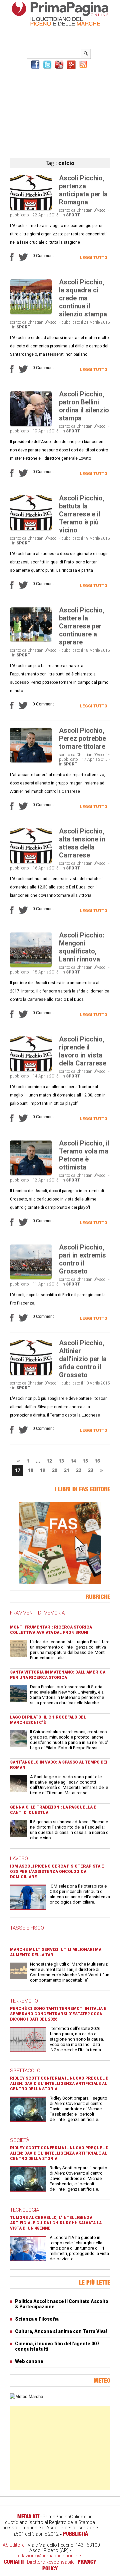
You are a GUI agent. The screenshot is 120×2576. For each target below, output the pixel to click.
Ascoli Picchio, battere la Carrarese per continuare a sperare (82, 626)
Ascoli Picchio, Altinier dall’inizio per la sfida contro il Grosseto (83, 1359)
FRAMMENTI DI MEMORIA (37, 1613)
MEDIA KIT (28, 2516)
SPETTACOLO (25, 2071)
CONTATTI (14, 2562)
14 (73, 1461)
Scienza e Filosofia (37, 2319)
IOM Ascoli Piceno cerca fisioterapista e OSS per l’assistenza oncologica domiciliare (57, 1872)
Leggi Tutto (94, 258)
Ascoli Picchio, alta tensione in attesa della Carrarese (82, 843)
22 (79, 1470)
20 (55, 1470)
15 (85, 1461)
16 (97, 1461)
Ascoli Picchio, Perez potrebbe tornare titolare (82, 738)
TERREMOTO (24, 2001)
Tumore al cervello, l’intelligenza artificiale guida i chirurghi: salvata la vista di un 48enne (56, 2223)
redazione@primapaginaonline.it (50, 2556)
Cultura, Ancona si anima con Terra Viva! (61, 2331)
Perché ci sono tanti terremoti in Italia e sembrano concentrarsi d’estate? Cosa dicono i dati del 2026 (58, 2014)
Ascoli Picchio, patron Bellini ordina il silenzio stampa (84, 406)
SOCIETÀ (20, 2140)
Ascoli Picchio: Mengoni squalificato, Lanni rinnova (82, 947)
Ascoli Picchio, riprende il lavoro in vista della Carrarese (83, 1051)
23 (91, 1470)
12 (49, 1461)
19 (43, 1470)
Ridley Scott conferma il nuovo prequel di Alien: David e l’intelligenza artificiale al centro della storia (60, 2084)
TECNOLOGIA (24, 2210)
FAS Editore (12, 2545)
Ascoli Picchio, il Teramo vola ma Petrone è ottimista (84, 1155)
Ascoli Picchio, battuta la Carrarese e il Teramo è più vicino (82, 514)
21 (67, 1470)
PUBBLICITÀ (75, 2534)
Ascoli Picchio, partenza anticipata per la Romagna (83, 190)
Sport (73, 215)
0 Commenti (44, 256)
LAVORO (19, 1859)
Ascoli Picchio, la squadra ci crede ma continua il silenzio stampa (83, 298)
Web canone (29, 2361)
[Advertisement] (60, 109)
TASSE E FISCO (27, 1928)
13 (61, 1461)
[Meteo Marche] (26, 2396)
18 (31, 1470)
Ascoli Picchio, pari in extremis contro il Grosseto (82, 1259)
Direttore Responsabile (51, 2562)
